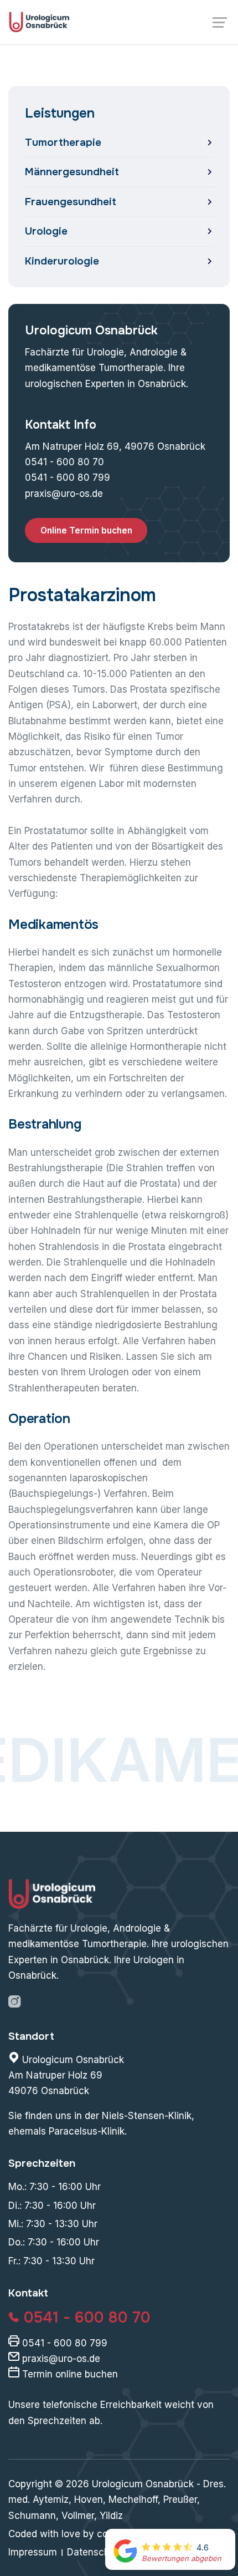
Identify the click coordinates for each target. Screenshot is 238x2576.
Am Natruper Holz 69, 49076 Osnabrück (115, 446)
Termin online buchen (69, 2374)
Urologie (46, 231)
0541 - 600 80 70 (64, 462)
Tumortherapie (63, 143)
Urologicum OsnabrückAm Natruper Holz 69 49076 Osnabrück (66, 2075)
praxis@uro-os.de (64, 494)
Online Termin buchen (86, 530)
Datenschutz (95, 2552)
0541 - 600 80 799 (68, 477)
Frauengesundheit (71, 202)
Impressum (33, 2552)
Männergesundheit (72, 172)
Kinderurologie (62, 261)
